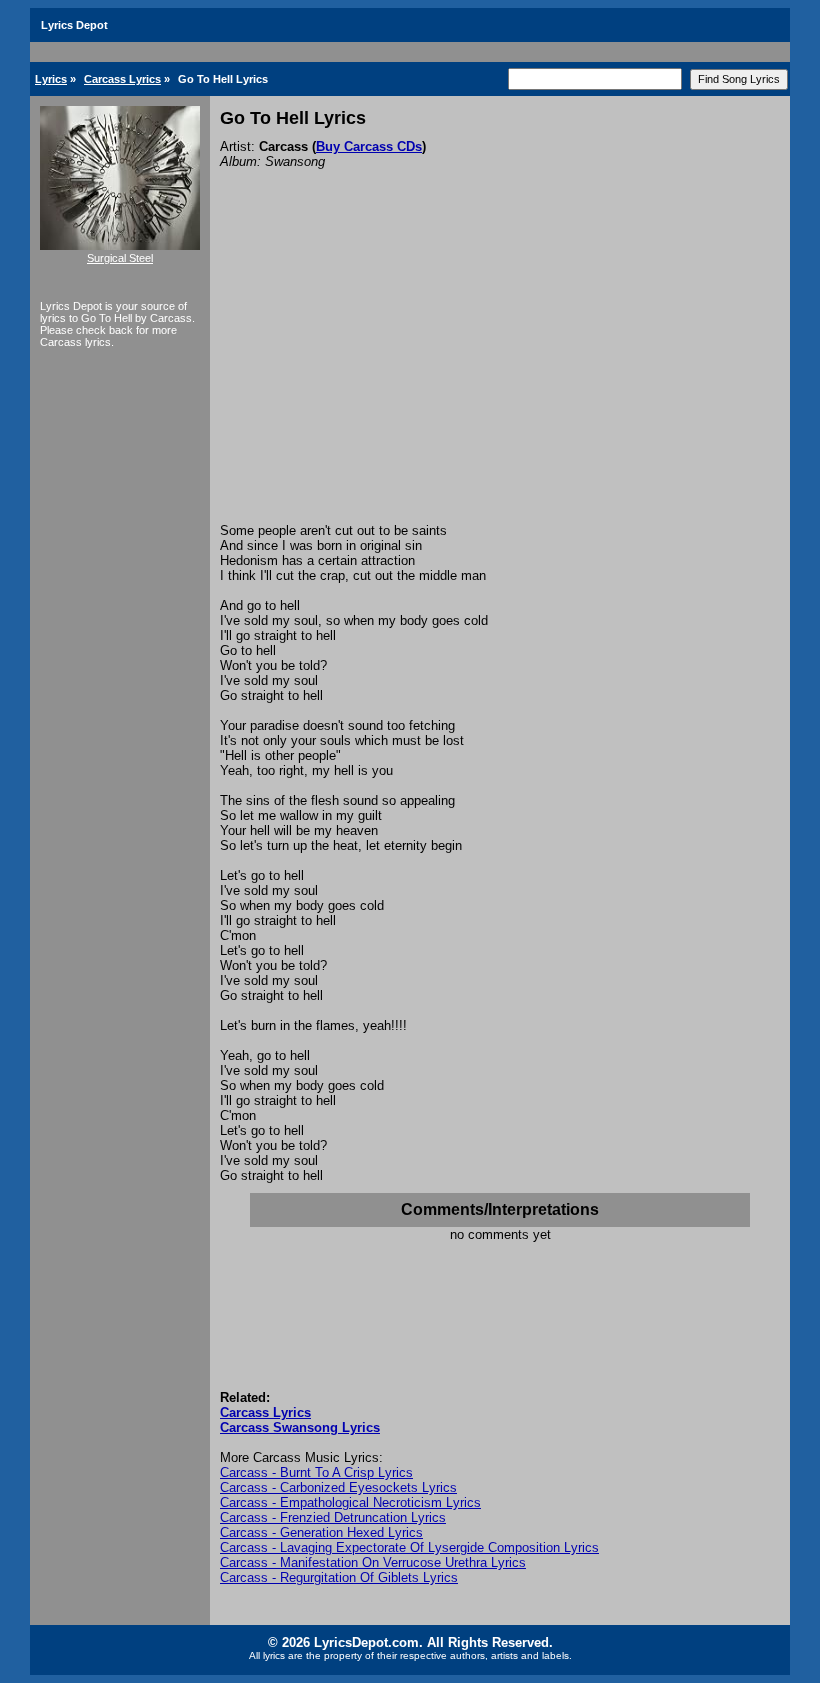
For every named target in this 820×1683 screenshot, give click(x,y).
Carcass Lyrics (122, 79)
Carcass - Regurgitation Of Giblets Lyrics (339, 1577)
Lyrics (51, 79)
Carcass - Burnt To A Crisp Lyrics (316, 1472)
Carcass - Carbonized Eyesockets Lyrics (338, 1487)
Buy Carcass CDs (369, 146)
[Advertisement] (500, 373)
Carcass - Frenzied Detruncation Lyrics (333, 1517)
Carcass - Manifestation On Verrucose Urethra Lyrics (373, 1562)
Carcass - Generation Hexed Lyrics (321, 1532)
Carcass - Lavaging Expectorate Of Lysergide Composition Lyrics (409, 1547)
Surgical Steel (120, 258)
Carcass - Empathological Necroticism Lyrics (350, 1502)
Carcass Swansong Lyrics (300, 1427)
